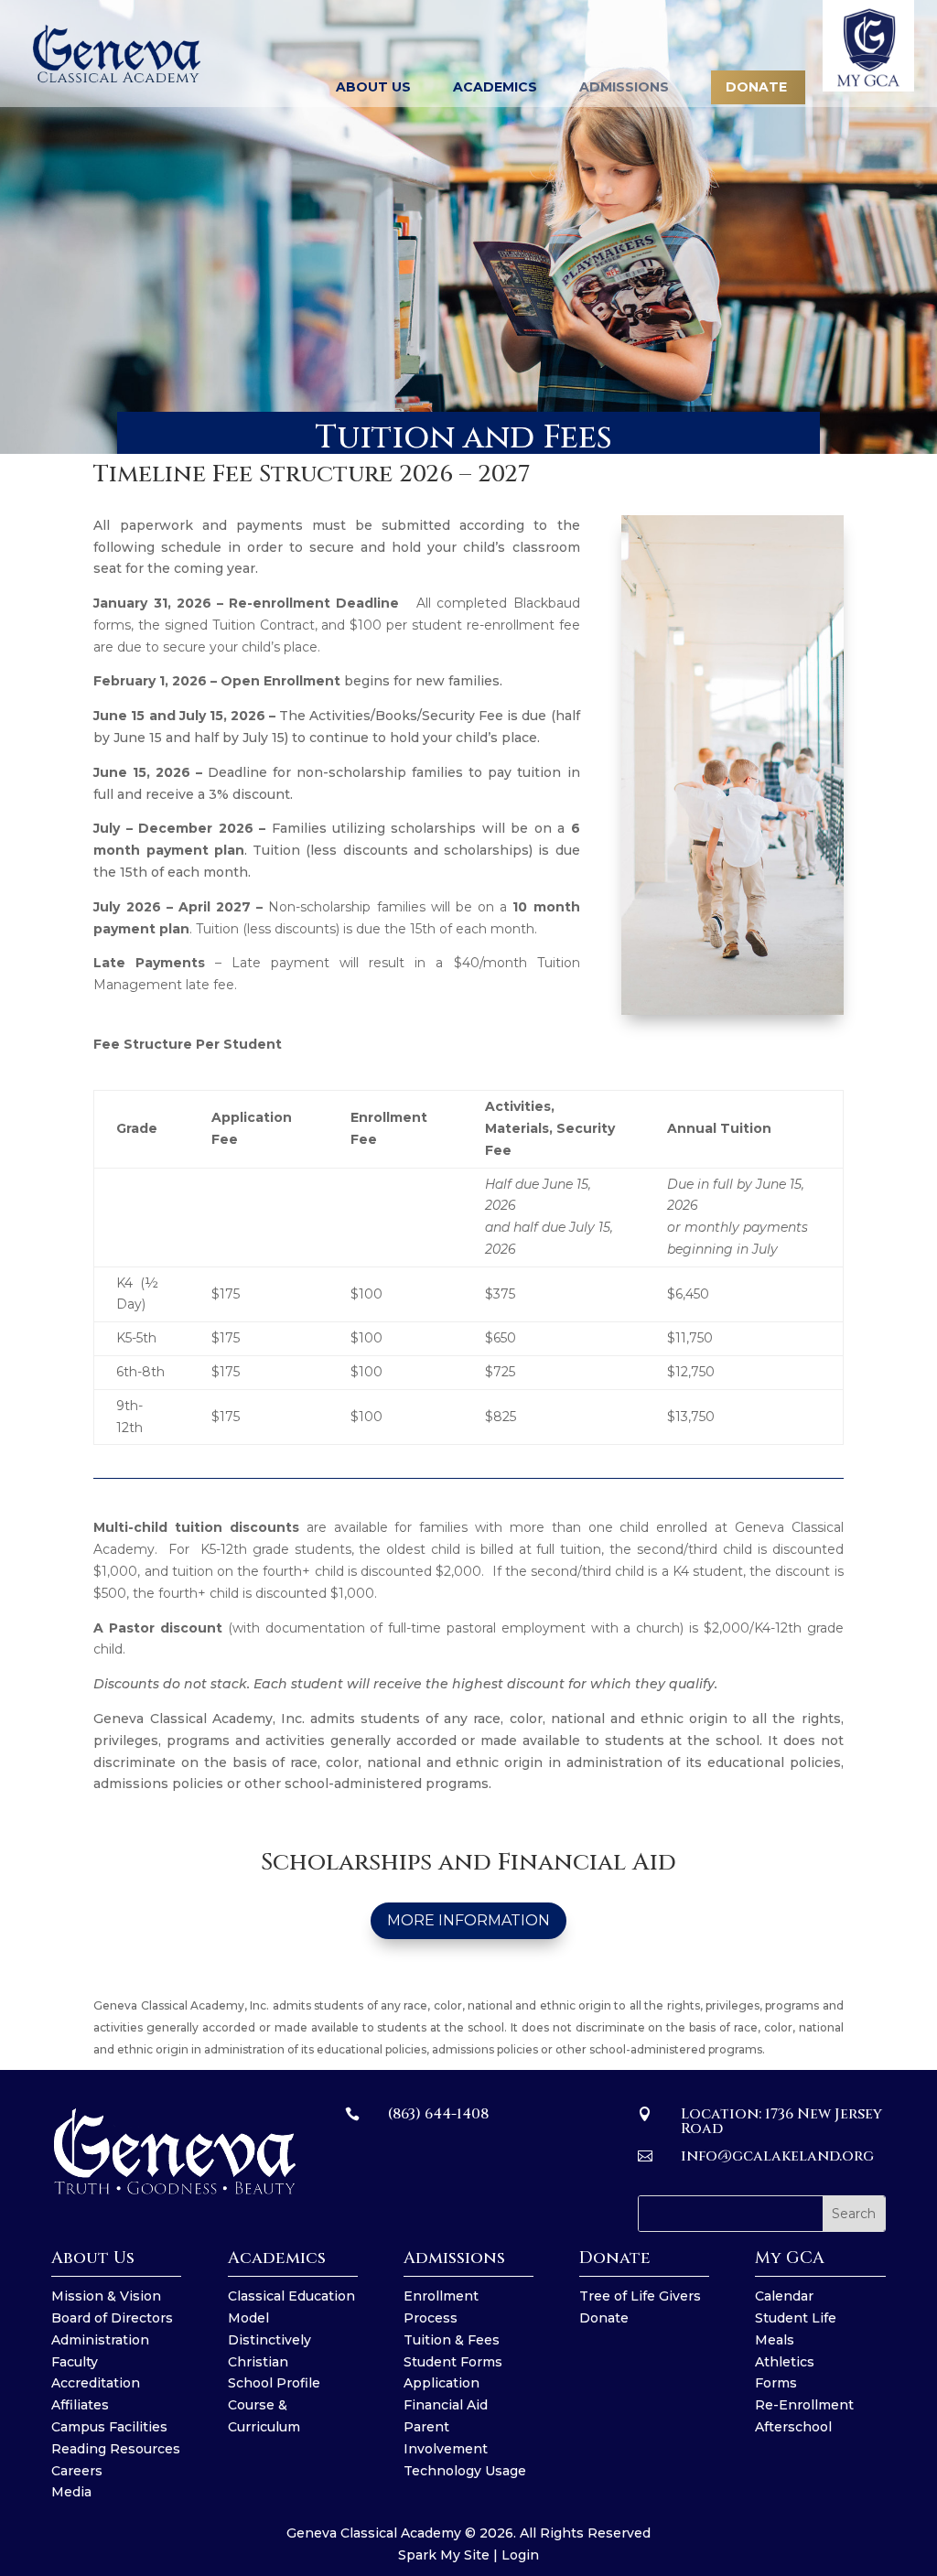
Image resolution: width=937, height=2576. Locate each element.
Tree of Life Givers (640, 2296)
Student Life (796, 2318)
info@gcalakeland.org (777, 2156)
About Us (373, 88)
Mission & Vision (106, 2296)
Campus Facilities (109, 2427)
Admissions (624, 88)
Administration (100, 2340)
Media (71, 2492)
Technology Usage (465, 2471)
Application (442, 2383)
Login (520, 2555)
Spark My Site (444, 2555)
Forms (776, 2383)
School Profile (274, 2383)
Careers (77, 2471)
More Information (468, 1920)
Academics (495, 88)
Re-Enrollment (804, 2405)
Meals (775, 2340)
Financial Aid (446, 2405)
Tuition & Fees (452, 2340)
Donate (604, 2318)
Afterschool (793, 2427)
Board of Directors (112, 2318)
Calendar (784, 2296)
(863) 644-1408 (438, 2114)
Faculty (75, 2362)
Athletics (785, 2362)
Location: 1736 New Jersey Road (781, 2121)
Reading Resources (116, 2449)
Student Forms (453, 2362)
